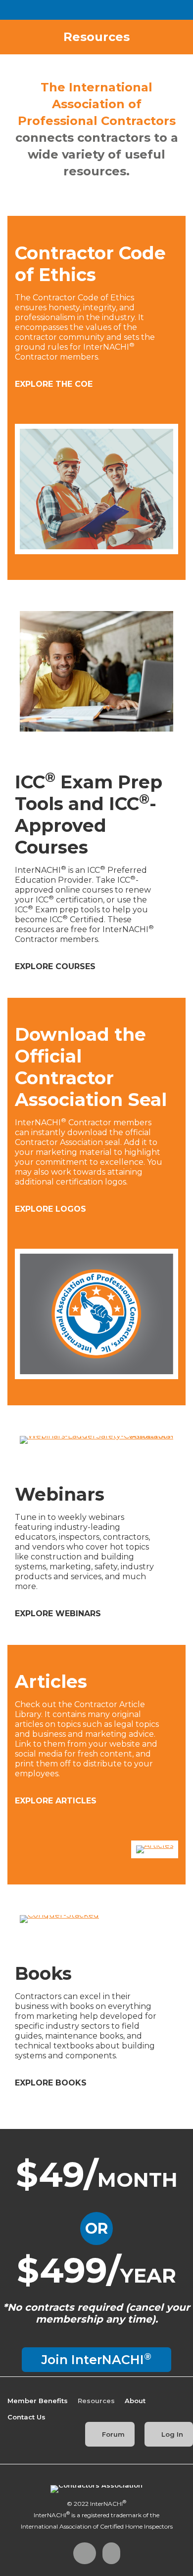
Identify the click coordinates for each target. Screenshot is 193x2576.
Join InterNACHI (96, 2359)
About (135, 2401)
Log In (171, 2434)
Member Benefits (38, 2401)
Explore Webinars (59, 1614)
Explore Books (52, 2083)
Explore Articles (57, 1801)
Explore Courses (56, 966)
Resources (96, 2401)
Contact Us (26, 2417)
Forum (112, 2434)
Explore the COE (55, 384)
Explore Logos (52, 1209)
